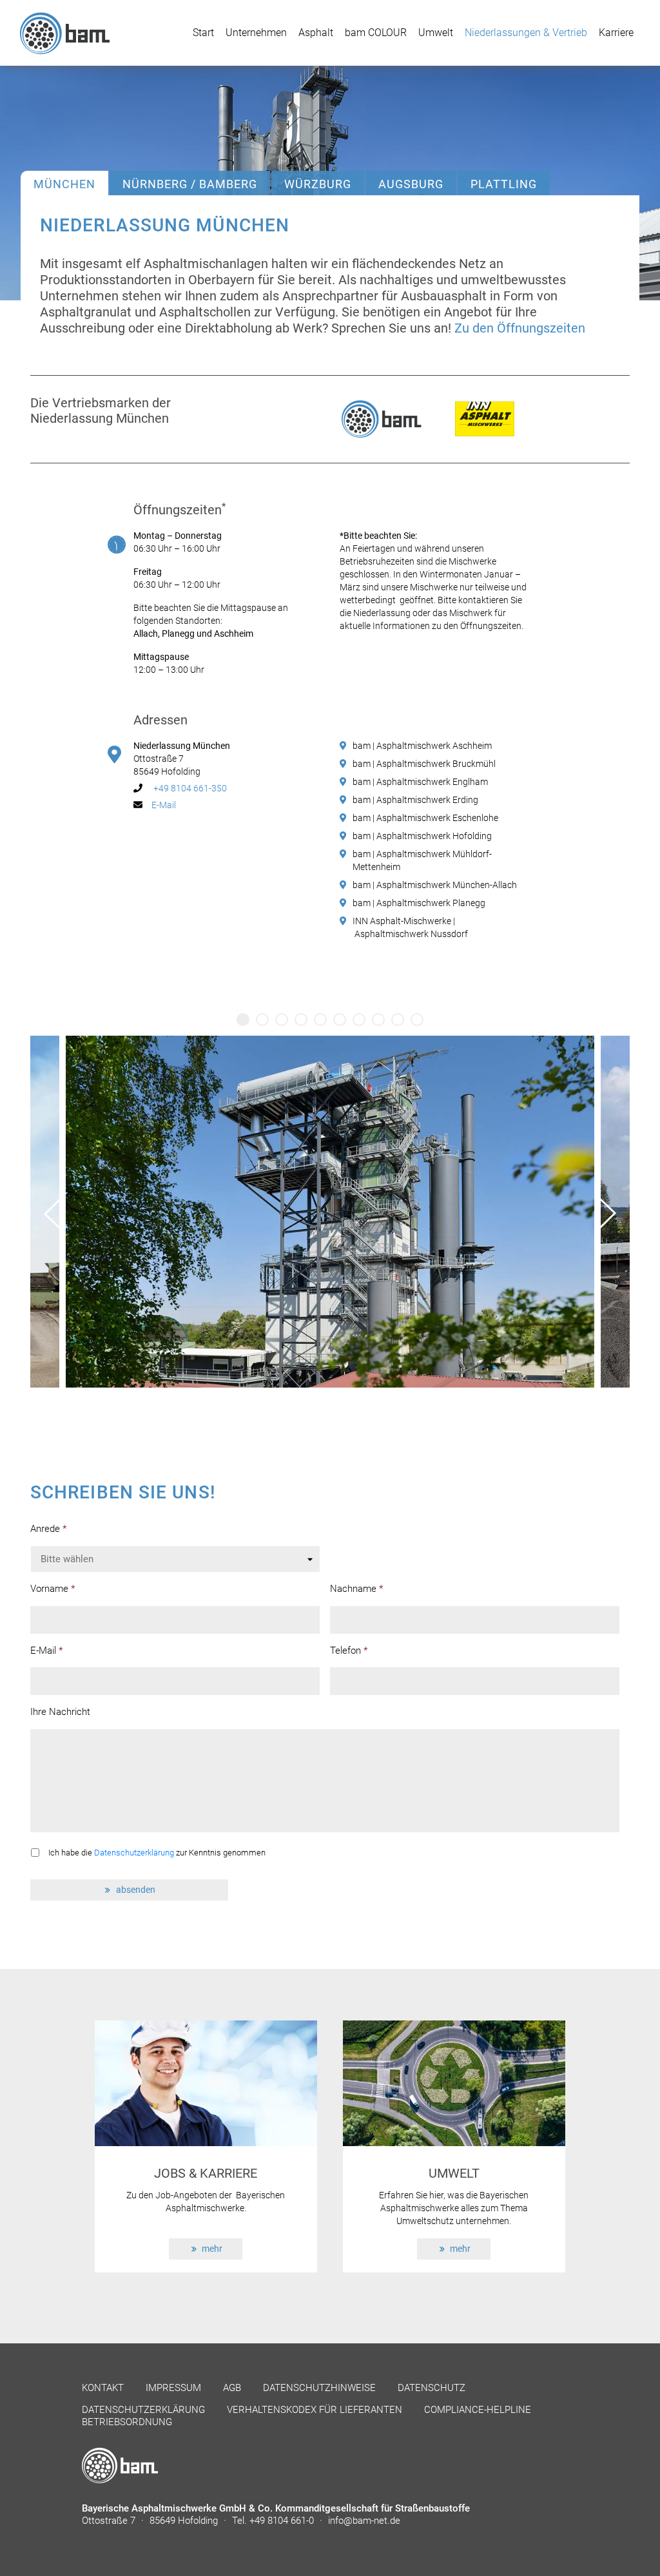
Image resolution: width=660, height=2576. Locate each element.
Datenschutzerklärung (134, 1853)
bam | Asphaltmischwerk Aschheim (422, 746)
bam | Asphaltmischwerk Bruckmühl (424, 764)
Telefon (349, 1651)
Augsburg (411, 184)
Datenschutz (432, 2388)
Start (203, 33)
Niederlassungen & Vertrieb (526, 33)
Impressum (173, 2388)
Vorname (53, 1589)
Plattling (504, 184)
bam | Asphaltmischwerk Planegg (419, 903)
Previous (54, 1213)
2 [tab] (262, 1020)
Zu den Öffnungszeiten (520, 328)
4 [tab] (301, 1020)
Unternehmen (256, 33)
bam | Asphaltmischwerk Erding (415, 800)
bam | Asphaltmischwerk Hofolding (422, 836)
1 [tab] (243, 1020)
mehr (212, 2249)
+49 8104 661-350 (189, 788)
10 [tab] (417, 1020)
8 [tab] (378, 1020)
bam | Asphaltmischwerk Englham (420, 782)
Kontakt (103, 2388)
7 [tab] (359, 1020)
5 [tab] (320, 1020)
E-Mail (164, 805)
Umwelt (436, 33)
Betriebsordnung (127, 2422)
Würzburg (318, 184)
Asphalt (316, 33)
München (64, 184)
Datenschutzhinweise (319, 2388)
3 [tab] (282, 1020)
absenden (136, 1890)
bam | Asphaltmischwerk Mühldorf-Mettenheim (422, 860)
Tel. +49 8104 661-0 (274, 2521)
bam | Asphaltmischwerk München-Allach (435, 885)
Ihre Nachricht (60, 1712)
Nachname (356, 1589)
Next (606, 1213)
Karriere (616, 33)
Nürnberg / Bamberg (190, 184)
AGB (232, 2388)
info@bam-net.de (364, 2521)
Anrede (48, 1529)
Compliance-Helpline (478, 2410)
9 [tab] (398, 1020)
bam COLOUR (376, 33)
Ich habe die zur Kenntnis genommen (157, 1853)
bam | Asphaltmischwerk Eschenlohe (425, 818)
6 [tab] (340, 1020)
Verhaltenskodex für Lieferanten (315, 2410)
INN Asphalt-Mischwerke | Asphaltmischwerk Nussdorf (410, 927)
